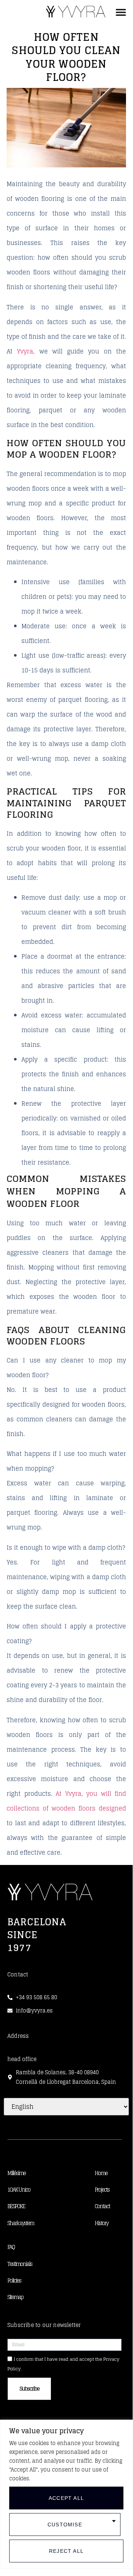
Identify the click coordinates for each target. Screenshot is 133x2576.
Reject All (66, 2551)
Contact (102, 2206)
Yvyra (25, 351)
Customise (65, 2525)
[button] (121, 12)
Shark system (21, 2223)
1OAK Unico (19, 2190)
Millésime (16, 2173)
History (101, 2223)
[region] (66, 2494)
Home (101, 2173)
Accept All (66, 2498)
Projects (102, 2190)
